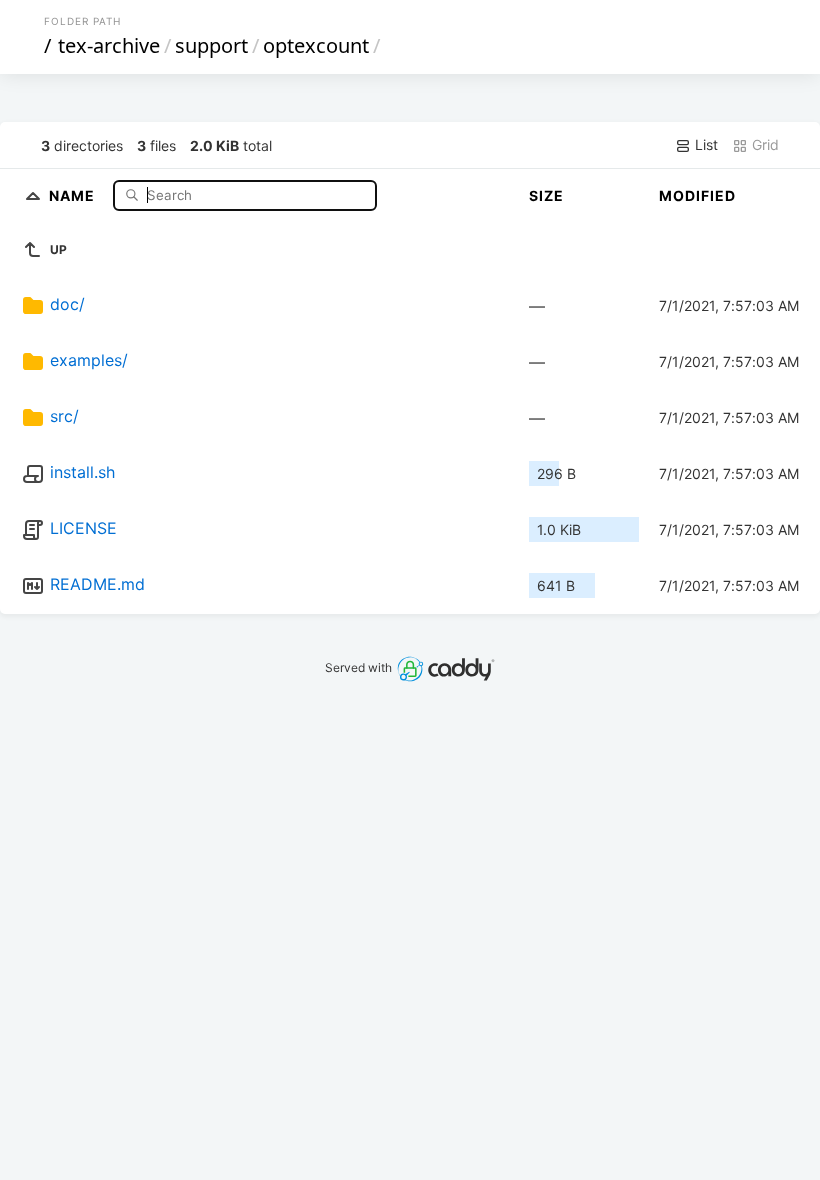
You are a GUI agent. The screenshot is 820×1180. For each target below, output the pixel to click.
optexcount (316, 45)
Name (74, 194)
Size (546, 195)
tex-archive (109, 45)
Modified (697, 195)
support (211, 45)
